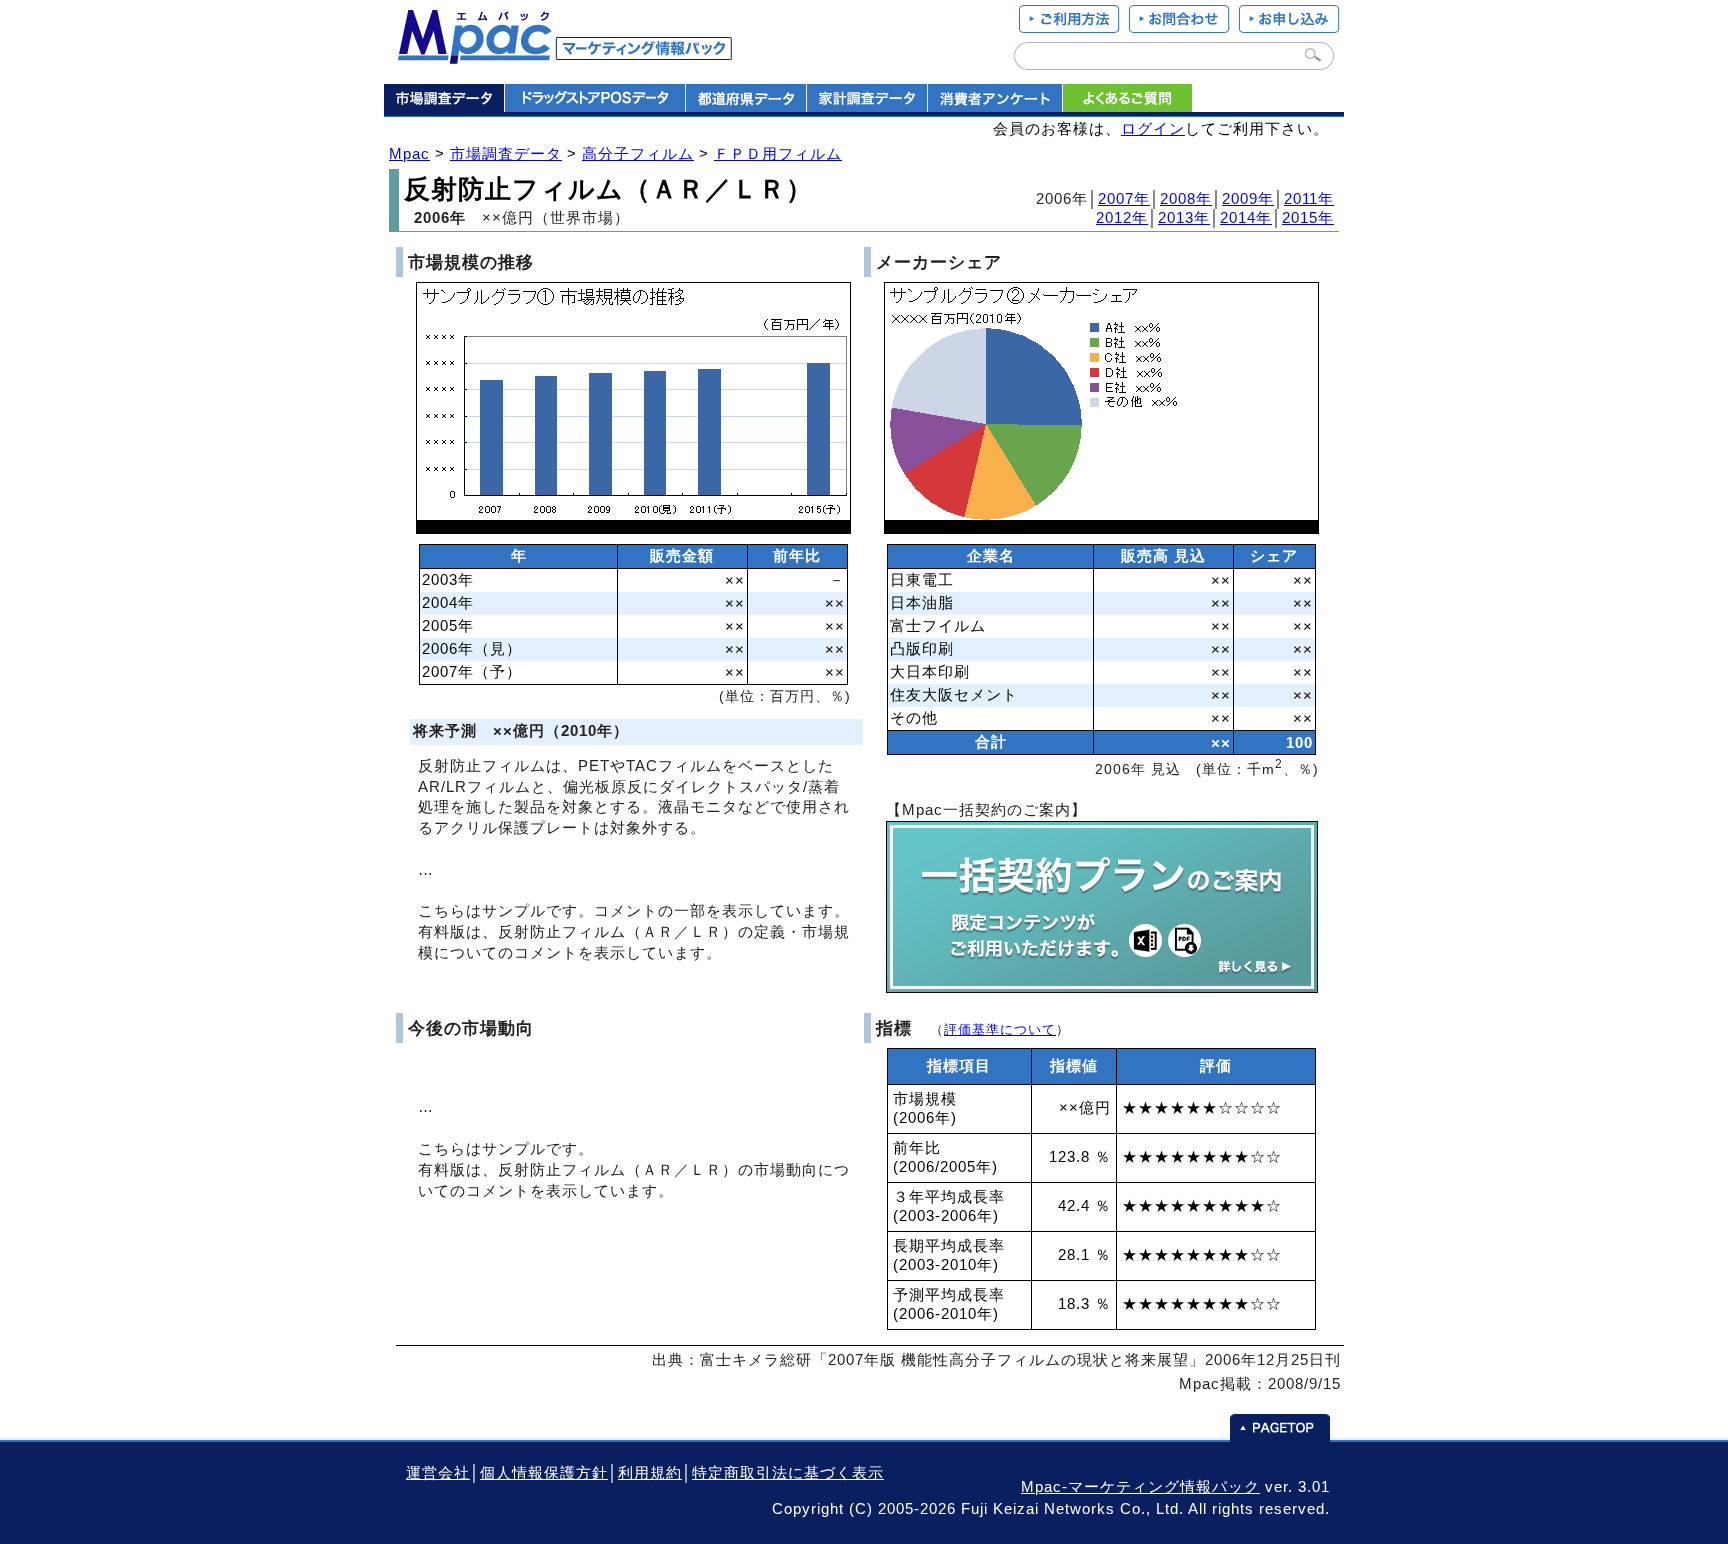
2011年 (1309, 199)
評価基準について (1000, 1029)
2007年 (1124, 199)
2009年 (1248, 199)
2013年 (1184, 218)
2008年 (1186, 199)
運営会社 (438, 1473)
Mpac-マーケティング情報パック (1140, 1487)
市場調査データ (506, 154)
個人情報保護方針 (544, 1473)
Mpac (409, 154)
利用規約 (650, 1473)
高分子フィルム (638, 154)
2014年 (1246, 218)
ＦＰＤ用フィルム (778, 154)
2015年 (1308, 218)
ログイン (1153, 129)
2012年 (1122, 218)
